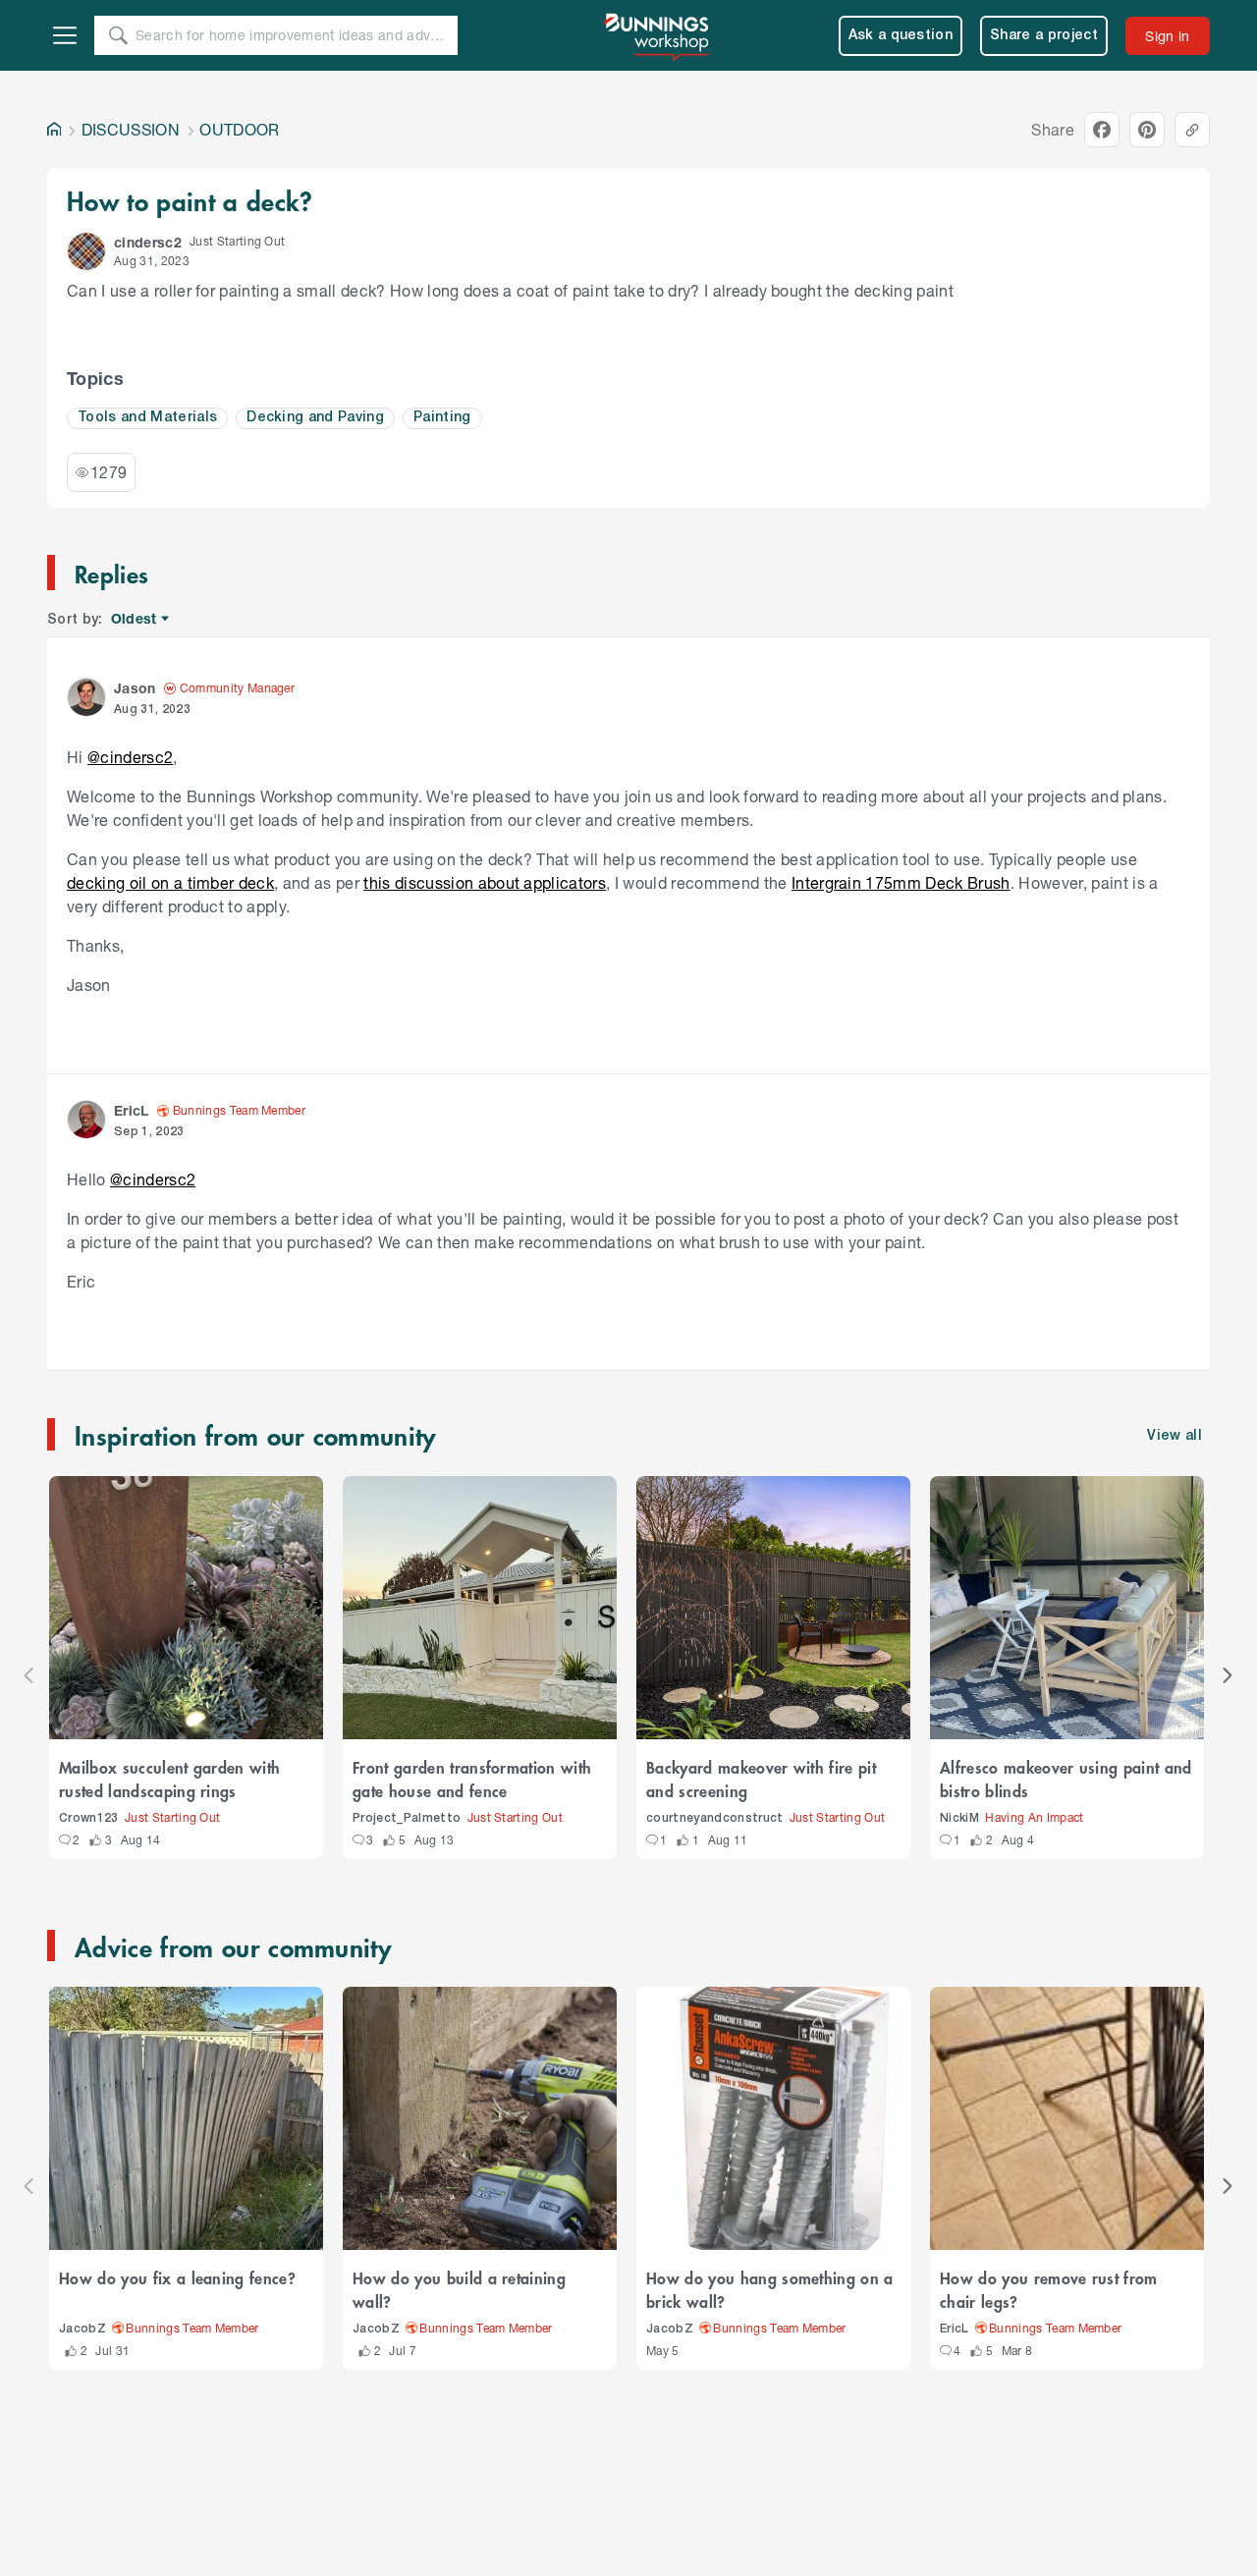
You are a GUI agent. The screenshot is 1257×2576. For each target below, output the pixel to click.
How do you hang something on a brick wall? (770, 2289)
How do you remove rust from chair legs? (1049, 2289)
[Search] (118, 35)
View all (1175, 1436)
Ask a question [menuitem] (901, 36)
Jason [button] (135, 688)
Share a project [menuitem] (1044, 36)
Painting (442, 418)
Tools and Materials (147, 418)
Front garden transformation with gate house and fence (472, 1779)
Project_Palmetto (407, 1818)
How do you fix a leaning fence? (177, 2277)
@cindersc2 (130, 757)
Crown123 (89, 1818)
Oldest (135, 619)
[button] (86, 251)
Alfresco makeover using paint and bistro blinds (1066, 1779)
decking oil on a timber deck (170, 882)
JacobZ (82, 2329)
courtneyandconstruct (715, 1818)
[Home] (54, 130)
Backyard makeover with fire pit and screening (761, 1779)
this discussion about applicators (485, 882)
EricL (955, 2329)
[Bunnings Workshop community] (658, 35)
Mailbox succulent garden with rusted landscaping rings (169, 1779)
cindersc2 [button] (148, 242)
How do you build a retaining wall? (459, 2289)
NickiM (959, 1818)
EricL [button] (132, 1110)
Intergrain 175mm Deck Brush (901, 882)
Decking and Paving (315, 418)
